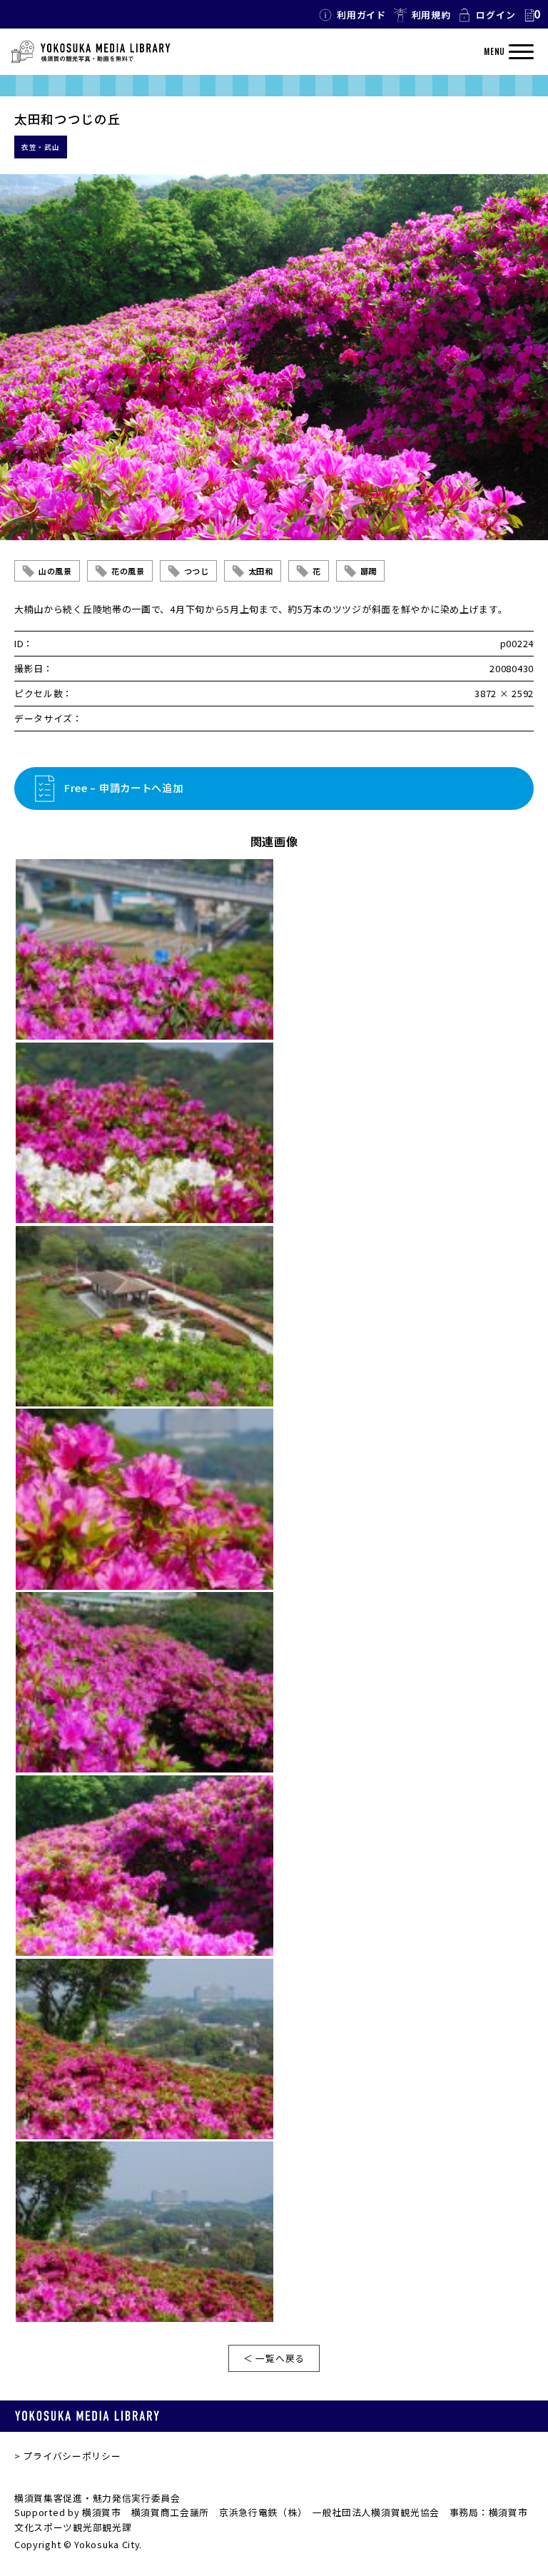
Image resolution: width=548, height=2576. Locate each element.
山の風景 (55, 571)
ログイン (496, 15)
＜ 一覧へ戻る (274, 2358)
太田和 (261, 571)
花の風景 (128, 571)
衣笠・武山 (41, 147)
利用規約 (431, 15)
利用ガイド (361, 15)
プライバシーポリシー (72, 2456)
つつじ (197, 571)
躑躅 (369, 571)
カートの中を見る (532, 15)
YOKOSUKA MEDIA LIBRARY (87, 2416)
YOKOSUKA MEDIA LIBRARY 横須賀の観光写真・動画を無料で (91, 52)
